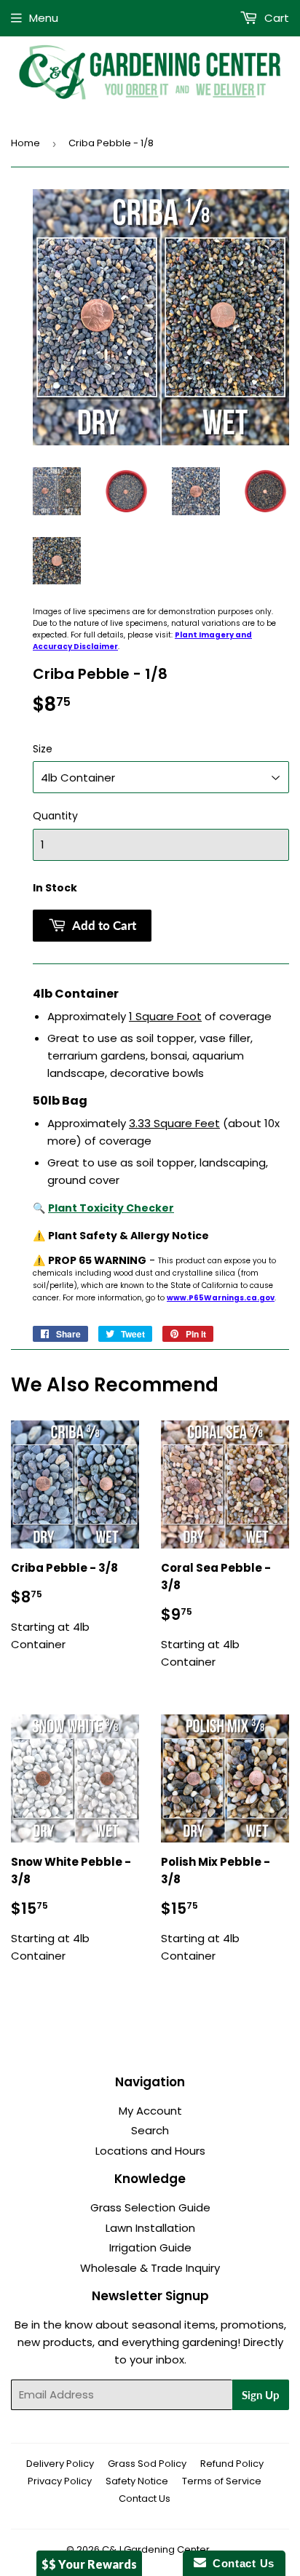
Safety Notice (137, 2481)
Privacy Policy (60, 2481)
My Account (150, 2111)
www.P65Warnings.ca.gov (221, 1298)
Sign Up (261, 2395)
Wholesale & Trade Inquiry (150, 2268)
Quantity (55, 816)
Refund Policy (232, 2464)
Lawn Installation (150, 2228)
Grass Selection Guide (150, 2207)
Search (150, 2130)
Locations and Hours (150, 2151)
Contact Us (145, 2499)
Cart (275, 18)
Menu (44, 18)
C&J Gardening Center (156, 2549)
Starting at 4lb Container (64, 1606)
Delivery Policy (60, 2464)
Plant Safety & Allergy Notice (129, 1236)
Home (25, 143)
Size (43, 749)
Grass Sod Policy (147, 2464)
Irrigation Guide (150, 2247)
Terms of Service (222, 2481)
